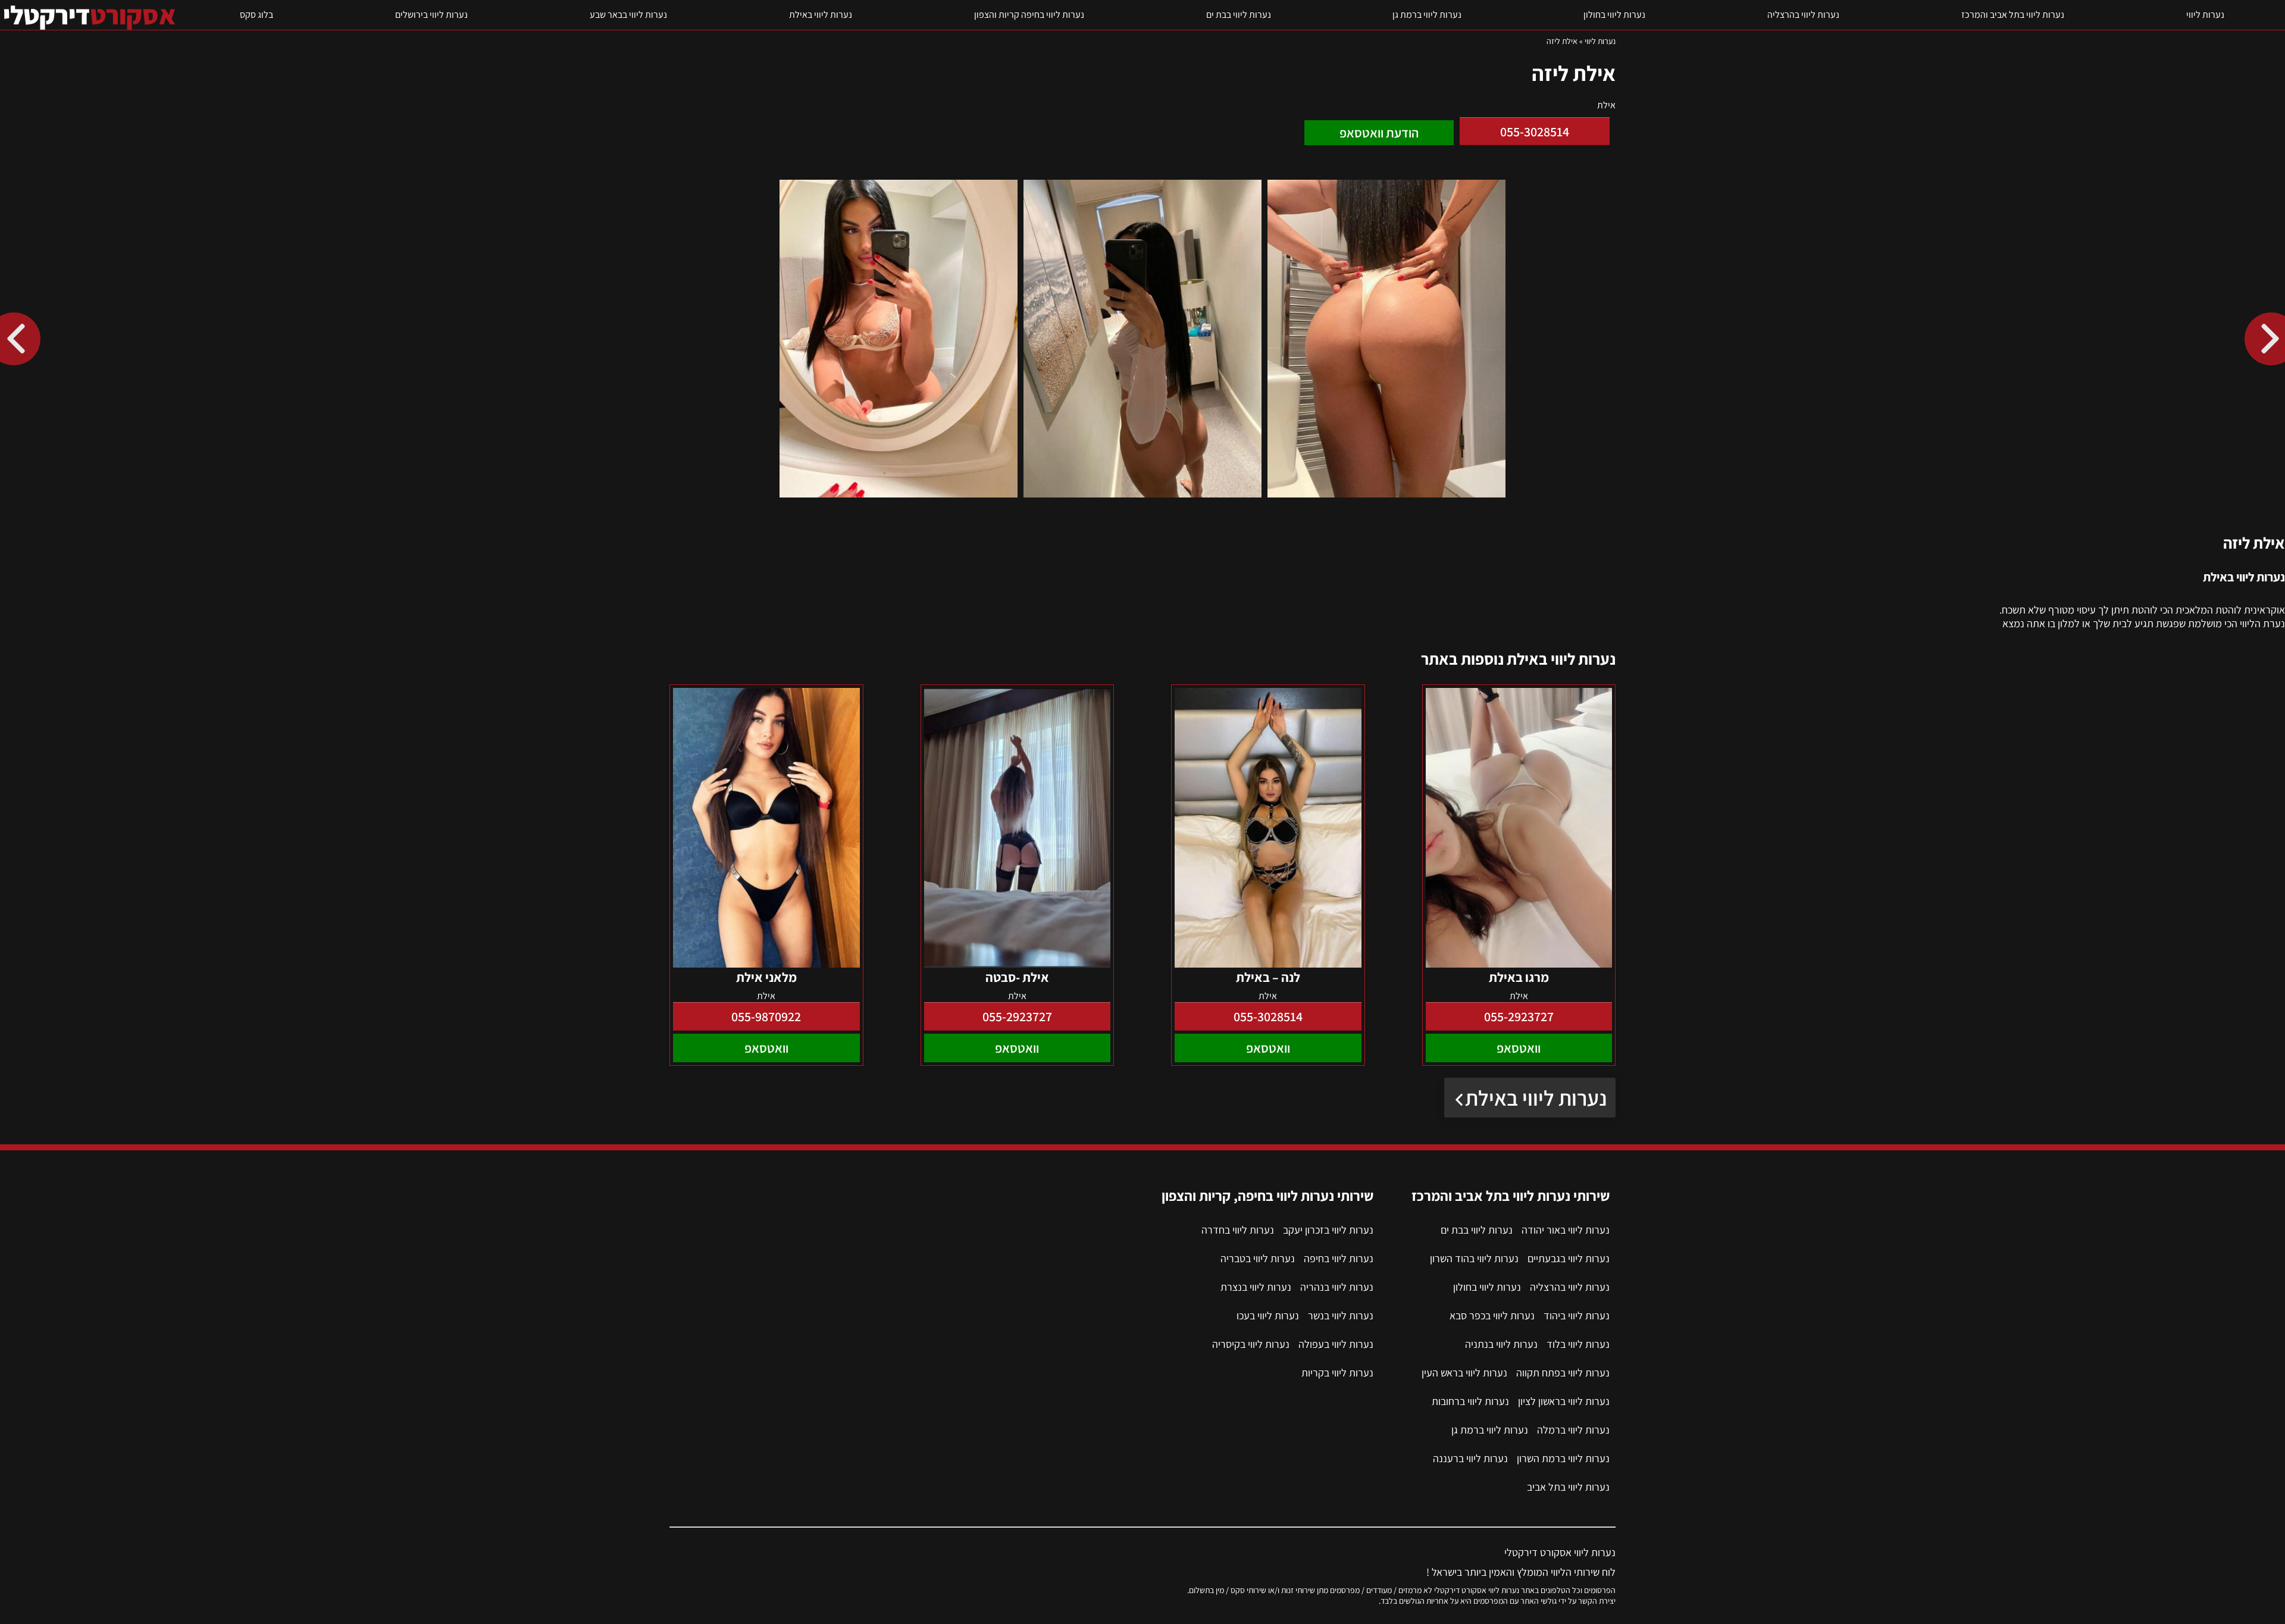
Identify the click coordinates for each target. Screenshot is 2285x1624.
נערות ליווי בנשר (1341, 1315)
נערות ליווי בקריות (1337, 1373)
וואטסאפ (1519, 1048)
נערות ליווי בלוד (1578, 1344)
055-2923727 (1519, 1016)
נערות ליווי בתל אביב (1568, 1487)
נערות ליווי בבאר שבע (628, 15)
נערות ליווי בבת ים (1239, 15)
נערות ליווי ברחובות (1470, 1401)
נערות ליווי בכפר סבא (1492, 1315)
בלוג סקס (256, 15)
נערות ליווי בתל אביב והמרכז (2013, 15)
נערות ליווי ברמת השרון (1563, 1458)
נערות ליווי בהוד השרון (1474, 1258)
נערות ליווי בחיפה (1339, 1258)
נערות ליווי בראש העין (1464, 1373)
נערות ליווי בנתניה (1501, 1344)
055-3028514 (1535, 132)
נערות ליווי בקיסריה (1251, 1344)
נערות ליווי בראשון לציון (1564, 1401)
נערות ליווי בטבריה (1258, 1258)
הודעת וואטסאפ (1379, 133)
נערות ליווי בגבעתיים (1569, 1258)
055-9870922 (766, 1016)
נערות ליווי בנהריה (1337, 1287)
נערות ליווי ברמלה (1573, 1430)
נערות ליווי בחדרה (1238, 1230)
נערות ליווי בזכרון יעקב (1328, 1230)
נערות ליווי (2205, 15)
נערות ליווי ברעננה (1470, 1458)
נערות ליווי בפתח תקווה (1563, 1373)
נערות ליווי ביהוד (1577, 1315)
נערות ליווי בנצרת (1256, 1287)
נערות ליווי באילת (821, 15)
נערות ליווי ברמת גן (1427, 15)
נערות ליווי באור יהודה (1566, 1230)
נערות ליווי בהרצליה (1803, 15)
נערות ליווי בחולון (1614, 15)
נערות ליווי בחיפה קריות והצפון (1029, 15)
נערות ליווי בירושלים (431, 15)
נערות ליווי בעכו (1268, 1315)
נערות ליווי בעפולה (1336, 1344)
